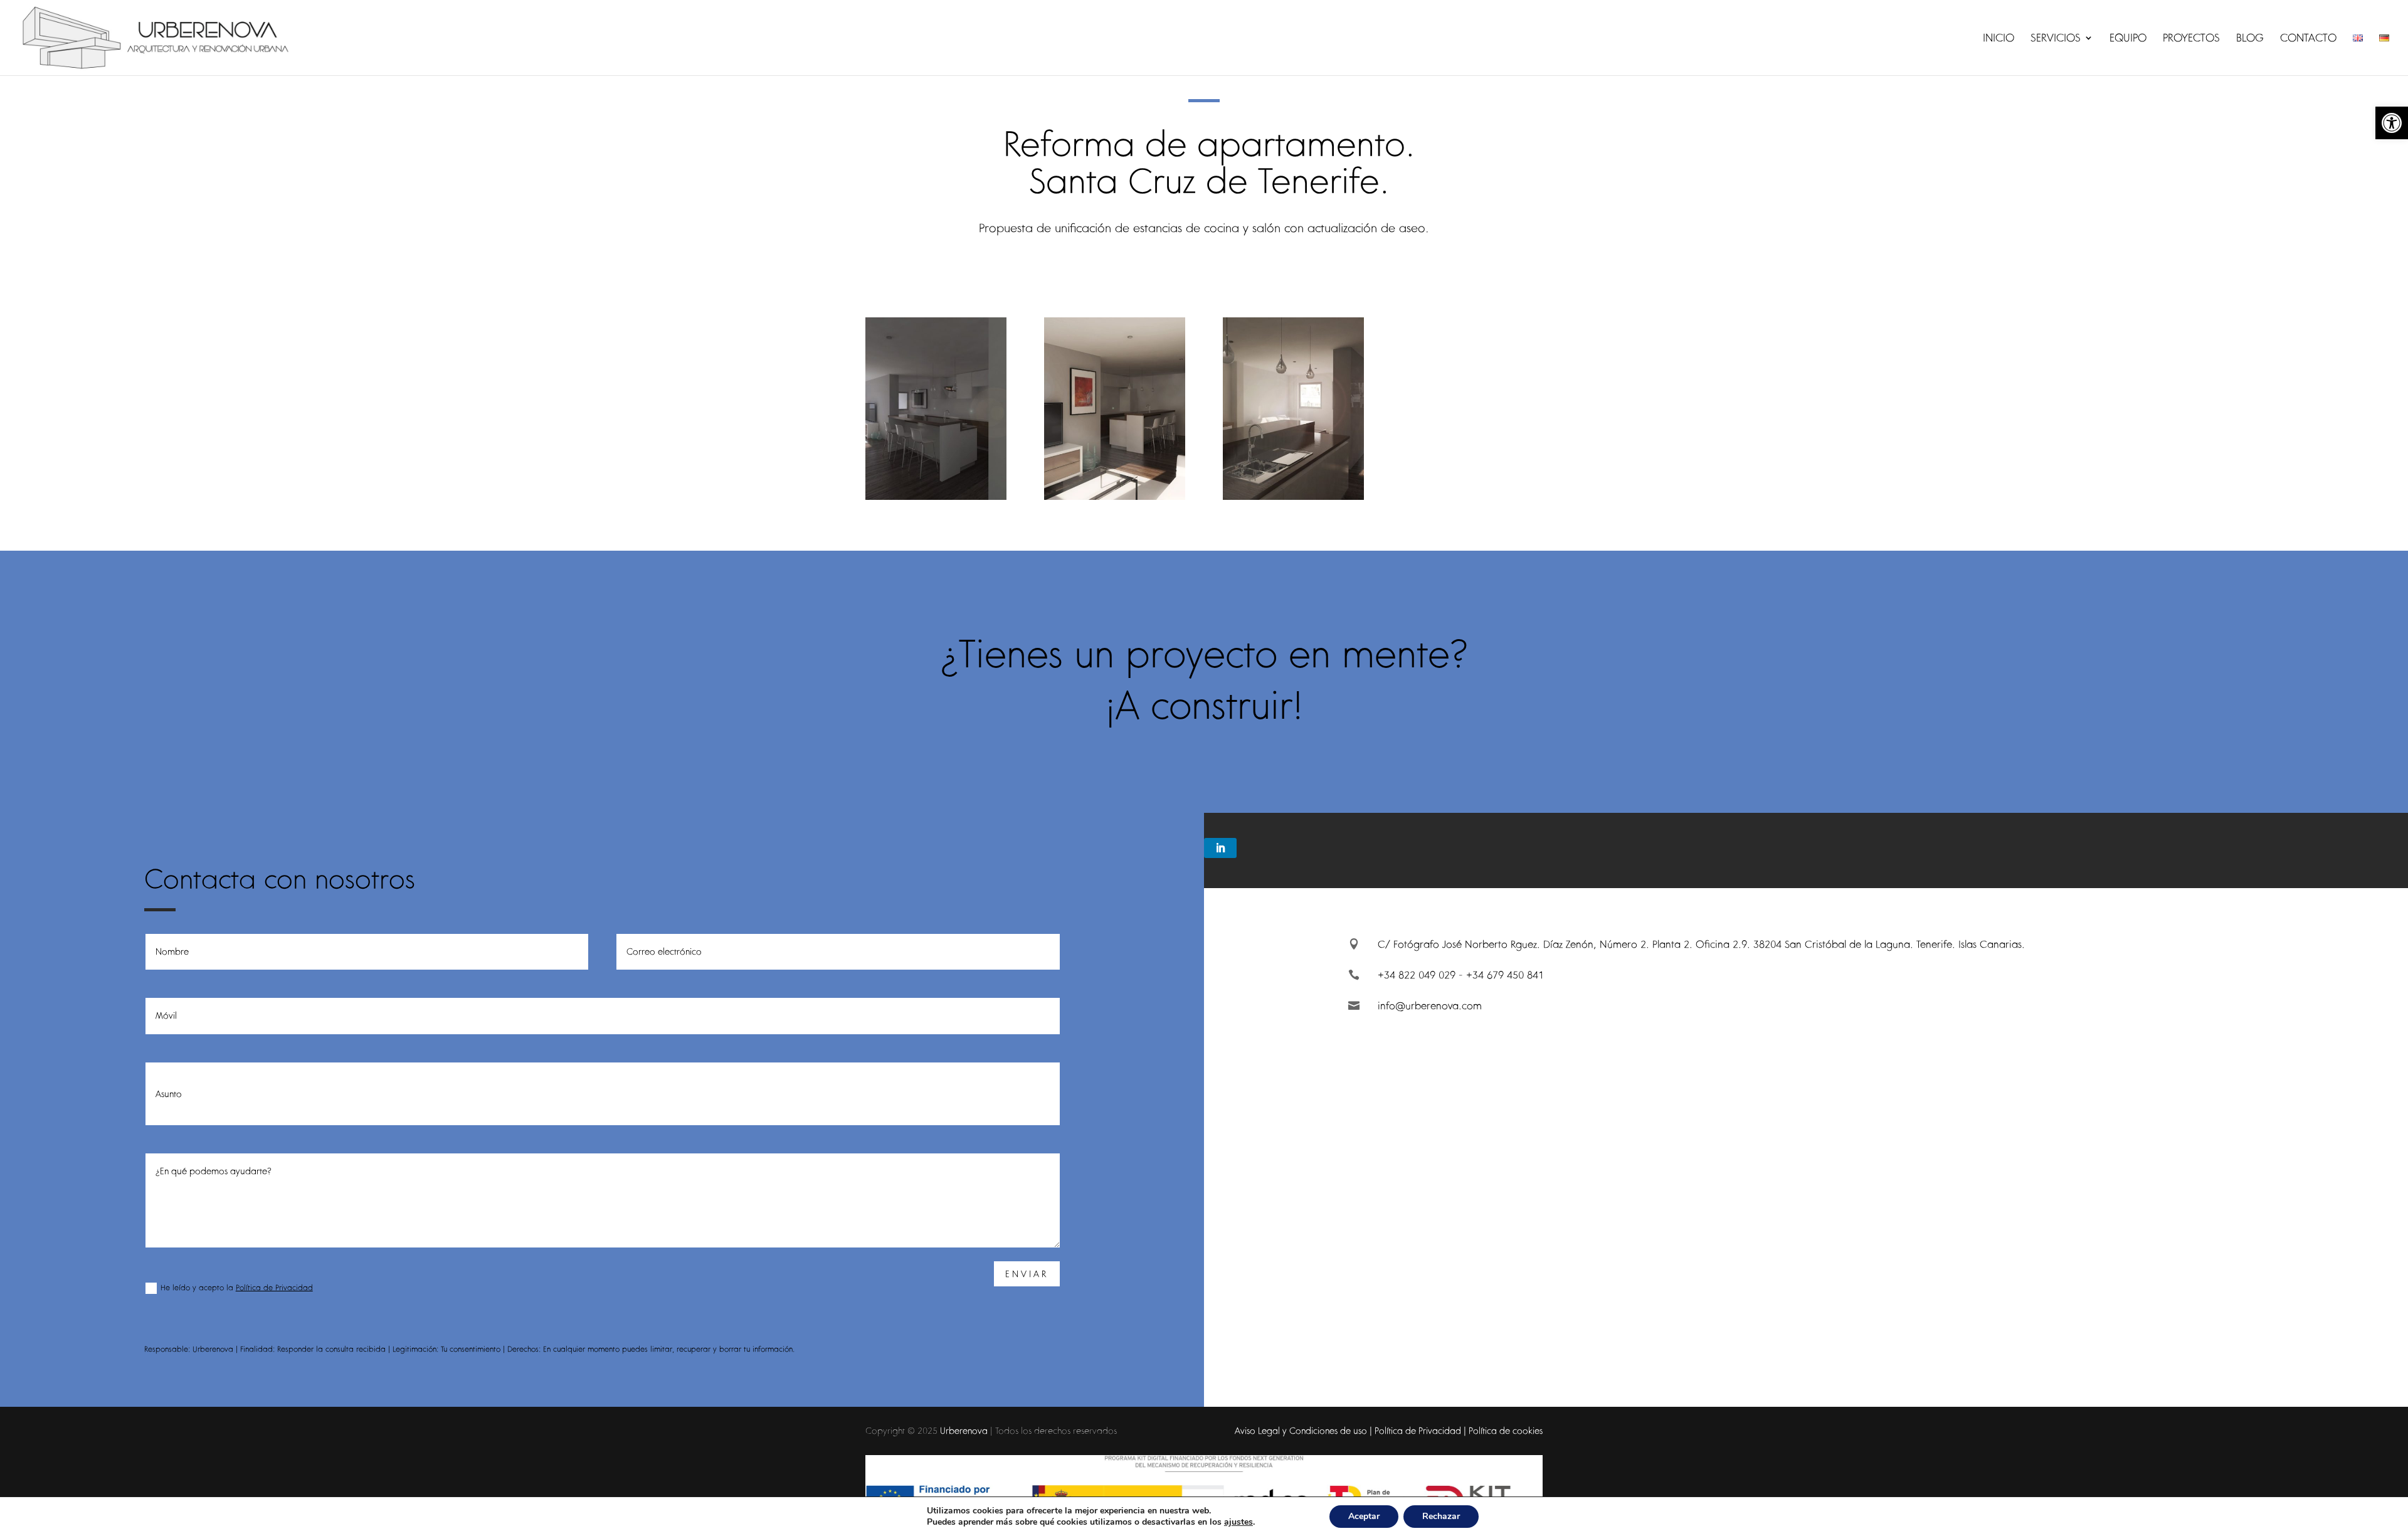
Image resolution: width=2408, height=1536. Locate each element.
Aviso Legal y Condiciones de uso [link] (1301, 1431)
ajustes (1238, 1522)
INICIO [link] (1999, 39)
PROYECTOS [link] (2191, 39)
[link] (2392, 123)
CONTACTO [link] (2308, 39)
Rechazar (1441, 1516)
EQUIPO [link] (2128, 39)
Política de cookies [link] (1506, 1431)
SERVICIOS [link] (2056, 39)
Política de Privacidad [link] (274, 1287)
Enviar (1027, 1274)
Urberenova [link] (964, 1431)
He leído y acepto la (237, 1287)
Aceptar (1364, 1516)
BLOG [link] (2250, 39)
